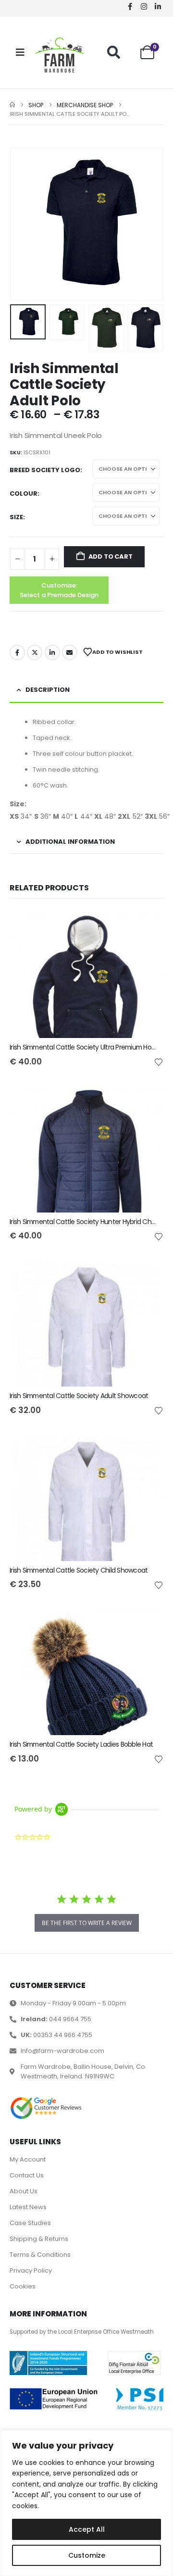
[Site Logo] (60, 55)
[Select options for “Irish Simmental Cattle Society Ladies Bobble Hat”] (148, 1622)
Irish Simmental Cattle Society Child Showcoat (79, 1570)
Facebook (17, 652)
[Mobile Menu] (20, 52)
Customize (87, 2555)
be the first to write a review (87, 1923)
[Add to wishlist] (159, 1062)
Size (16, 517)
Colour (24, 494)
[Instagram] (144, 6)
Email (70, 652)
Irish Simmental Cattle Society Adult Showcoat (79, 1396)
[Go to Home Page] (12, 105)
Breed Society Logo (45, 470)
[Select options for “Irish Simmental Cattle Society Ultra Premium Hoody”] (148, 925)
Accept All (87, 2529)
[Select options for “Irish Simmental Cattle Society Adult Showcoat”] (148, 1274)
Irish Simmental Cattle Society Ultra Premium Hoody (86, 1047)
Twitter (35, 652)
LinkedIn (52, 652)
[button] (114, 52)
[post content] (86, 974)
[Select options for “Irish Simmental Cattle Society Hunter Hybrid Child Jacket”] (148, 1100)
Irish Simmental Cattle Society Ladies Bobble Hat (81, 1744)
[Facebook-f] (130, 6)
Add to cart (111, 556)
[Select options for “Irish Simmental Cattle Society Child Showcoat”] (148, 1448)
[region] (86, 2503)
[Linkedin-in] (158, 6)
